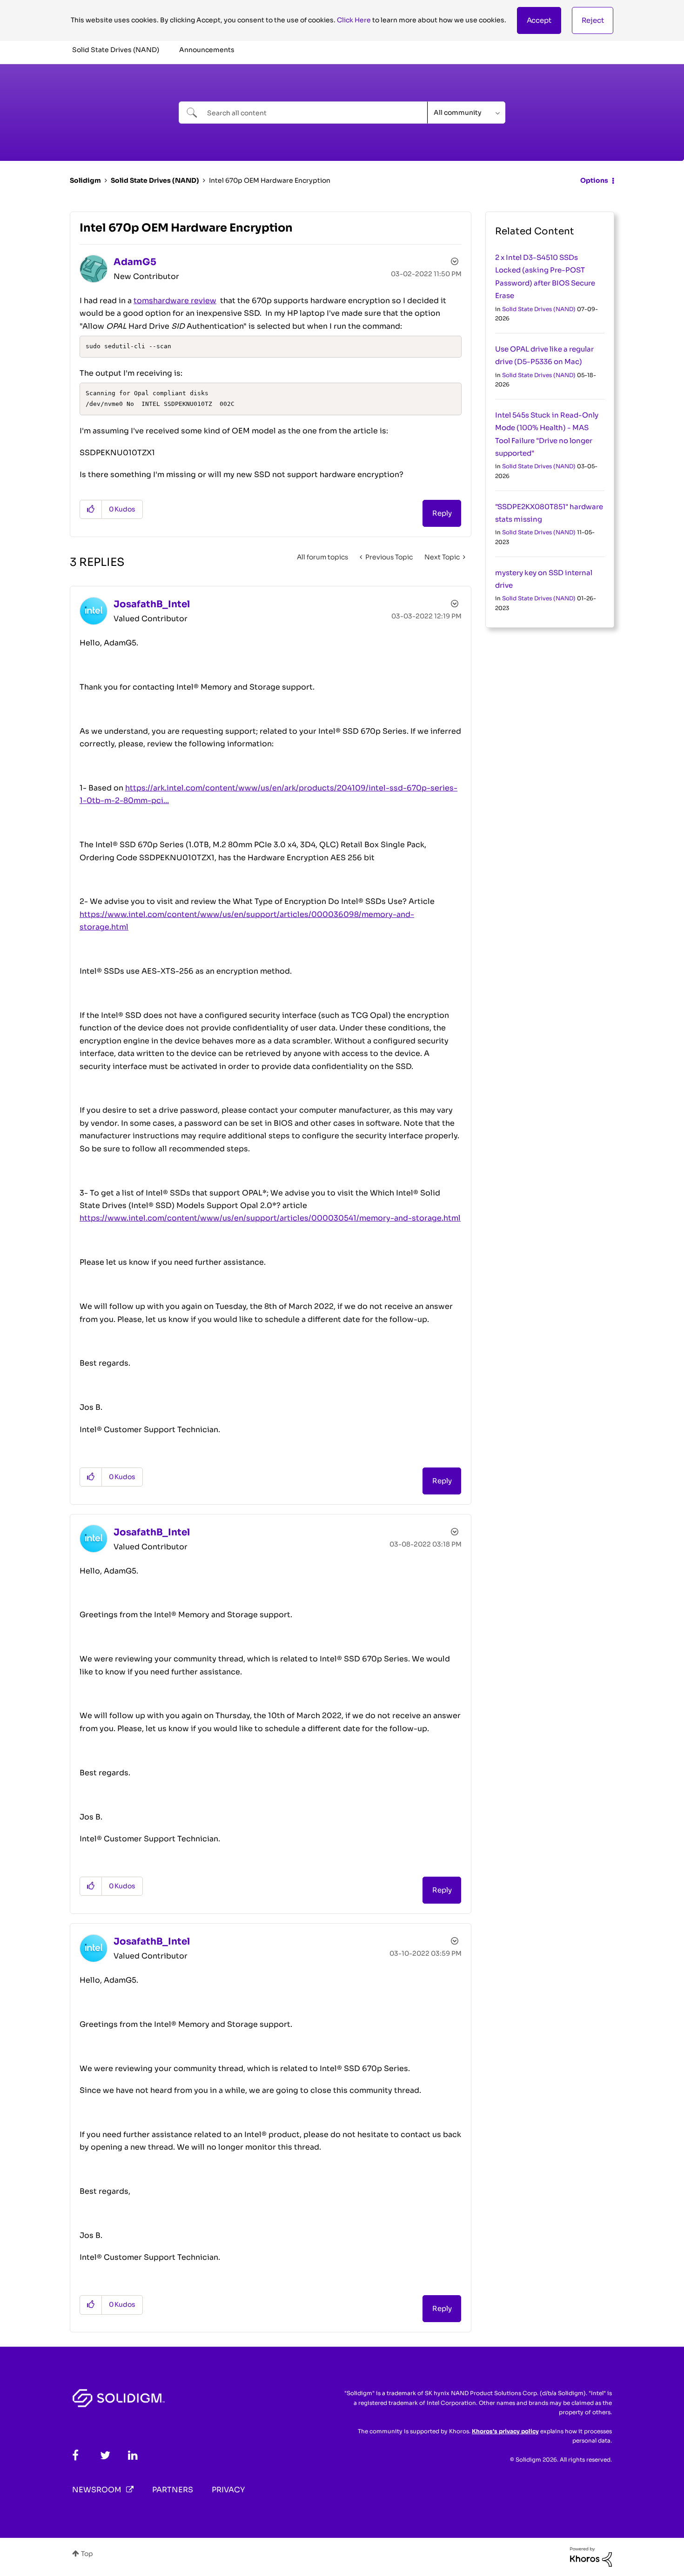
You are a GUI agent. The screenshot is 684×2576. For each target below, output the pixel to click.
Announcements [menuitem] (207, 50)
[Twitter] (105, 2455)
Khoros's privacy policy (505, 2431)
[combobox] (303, 113)
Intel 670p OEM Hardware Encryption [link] (270, 180)
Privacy (228, 2490)
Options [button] (594, 180)
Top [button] (87, 2554)
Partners (173, 2490)
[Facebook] (75, 2455)
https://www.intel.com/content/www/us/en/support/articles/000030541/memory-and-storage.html (270, 1218)
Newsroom (97, 2490)
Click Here (354, 20)
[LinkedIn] (133, 2455)
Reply (442, 513)
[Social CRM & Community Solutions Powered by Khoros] (591, 2556)
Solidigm (85, 180)
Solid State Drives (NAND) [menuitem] (116, 50)
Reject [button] (593, 20)
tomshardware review (175, 301)
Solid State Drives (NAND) (155, 180)
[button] (539, 20)
